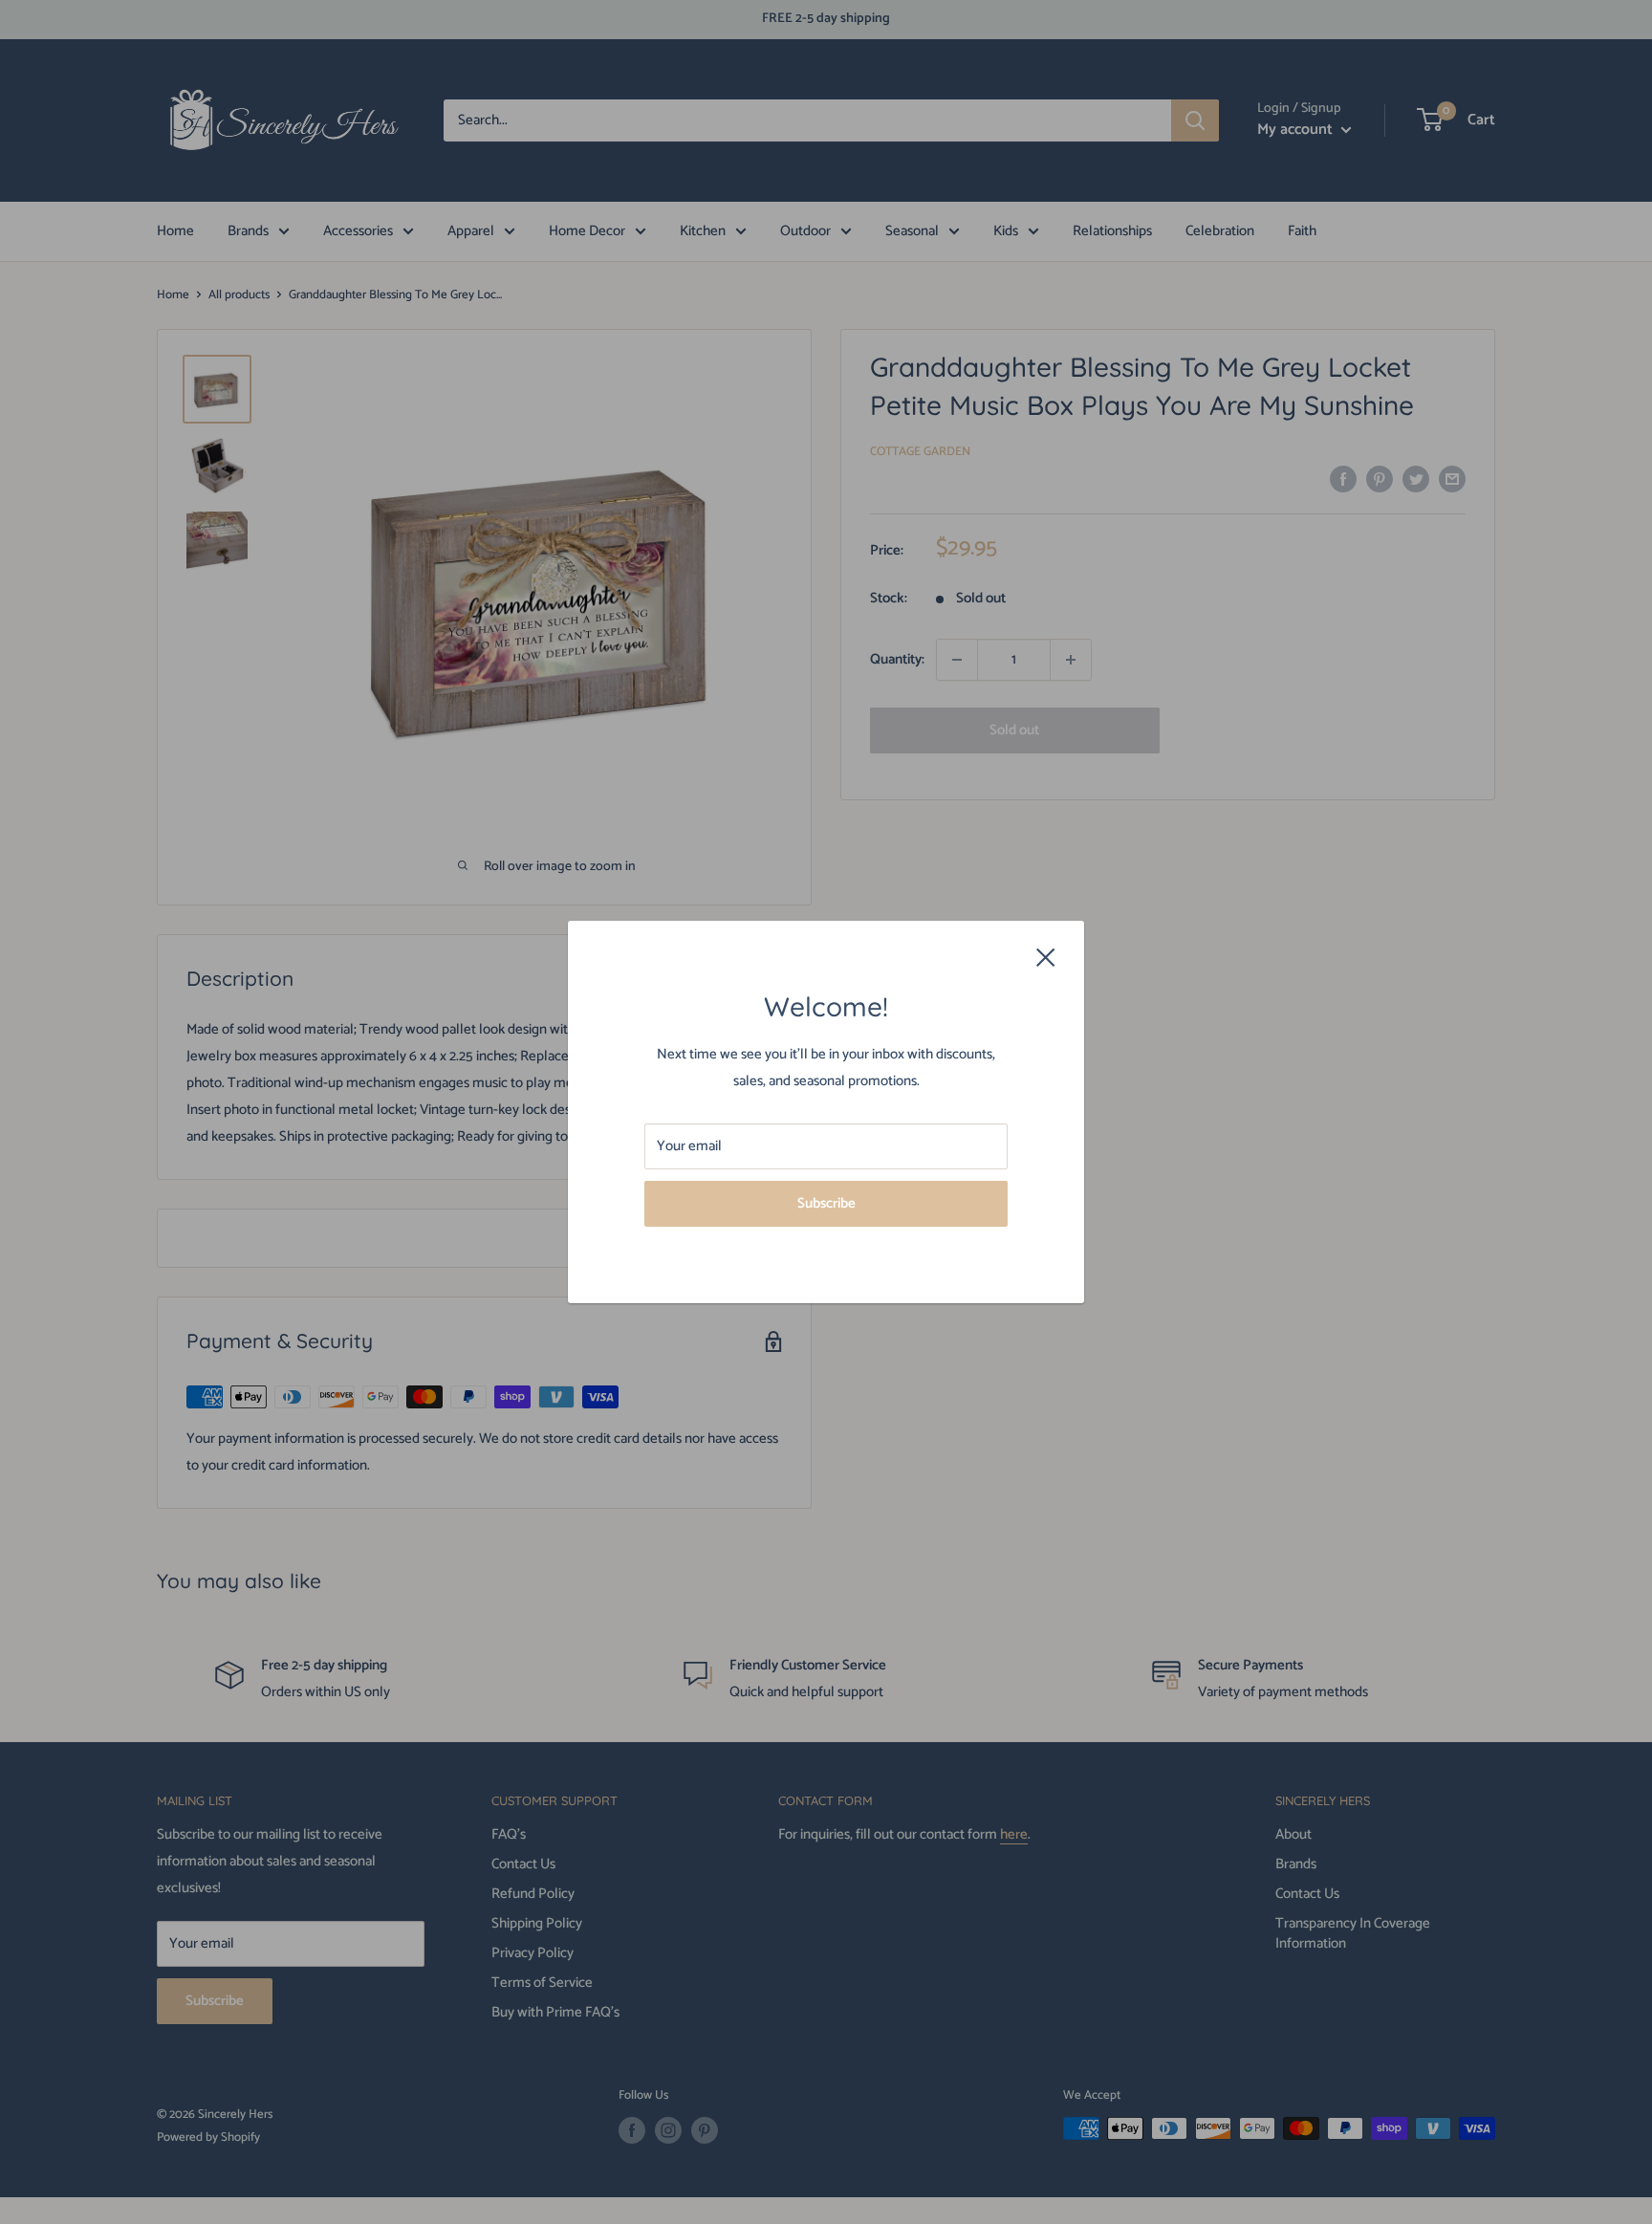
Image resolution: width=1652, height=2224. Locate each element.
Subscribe (826, 1203)
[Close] (1046, 957)
